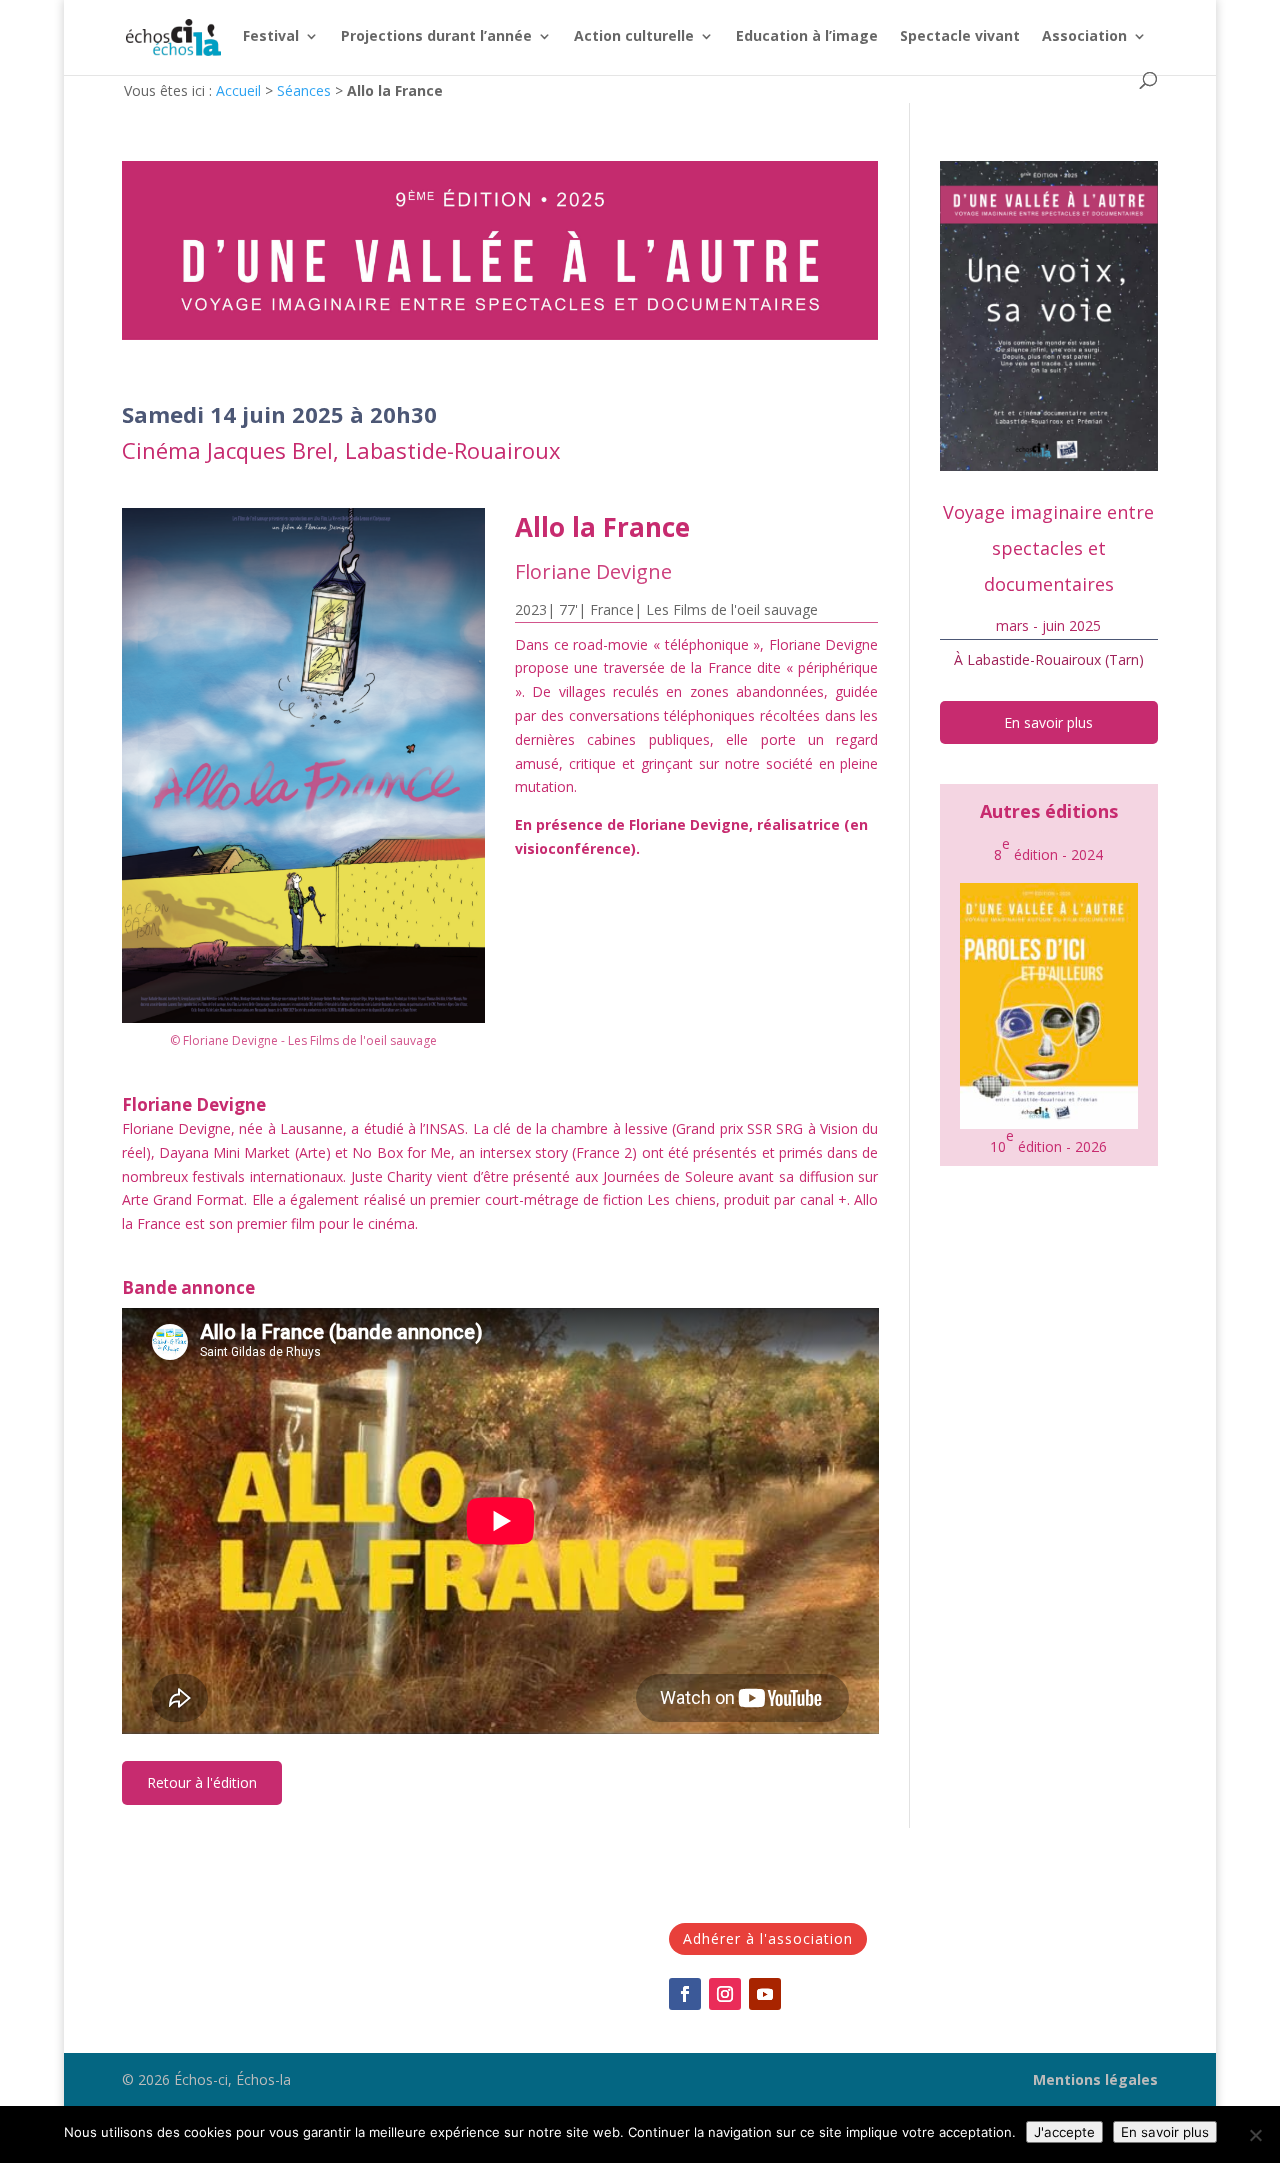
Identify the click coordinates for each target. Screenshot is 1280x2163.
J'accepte (1064, 2132)
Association (1084, 37)
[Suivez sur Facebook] (685, 1994)
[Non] (1255, 2135)
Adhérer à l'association (768, 1938)
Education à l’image (807, 37)
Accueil (238, 90)
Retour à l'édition (202, 1782)
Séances (304, 90)
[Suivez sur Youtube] (765, 1994)
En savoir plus (1048, 722)
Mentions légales (1095, 2079)
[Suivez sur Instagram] (725, 1994)
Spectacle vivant (960, 37)
